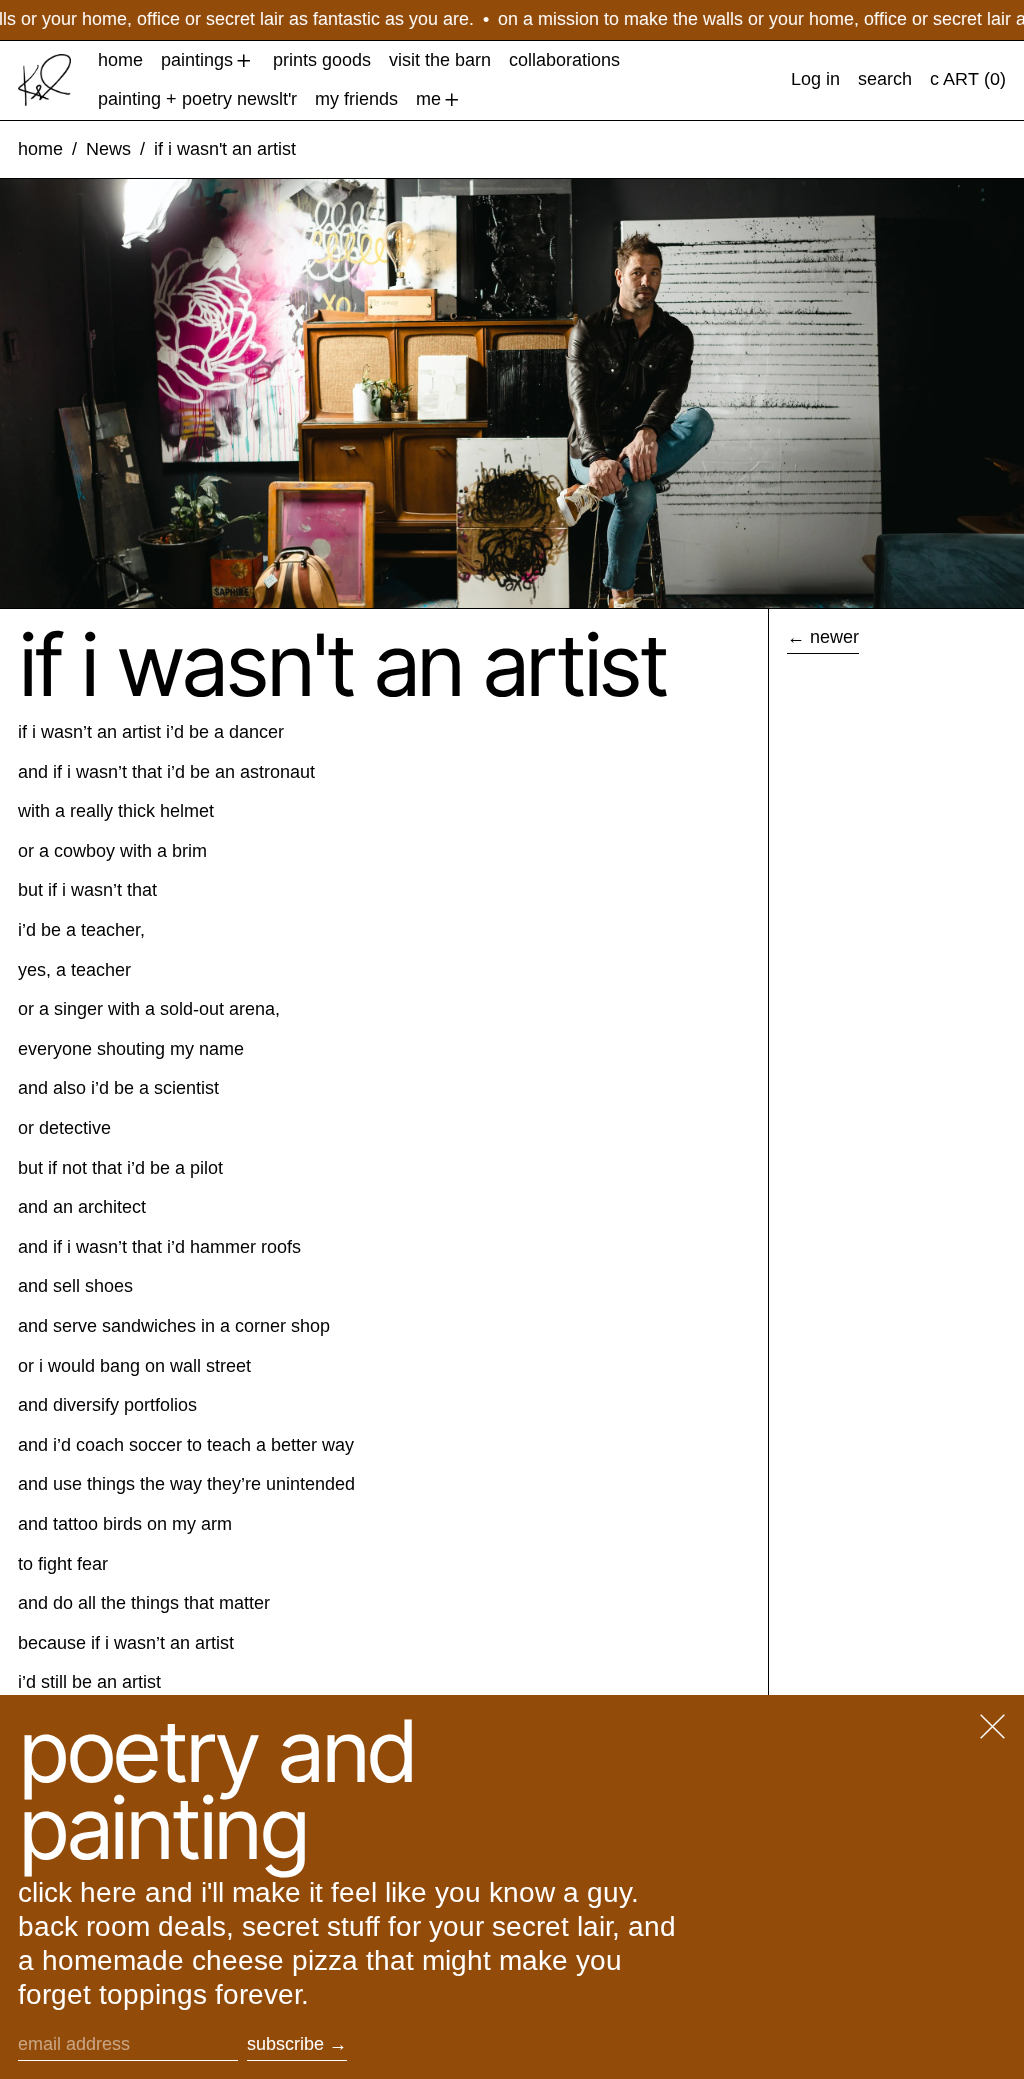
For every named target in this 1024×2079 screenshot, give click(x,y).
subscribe (285, 2044)
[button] (885, 80)
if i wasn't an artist (225, 149)
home (40, 149)
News (108, 149)
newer (834, 637)
